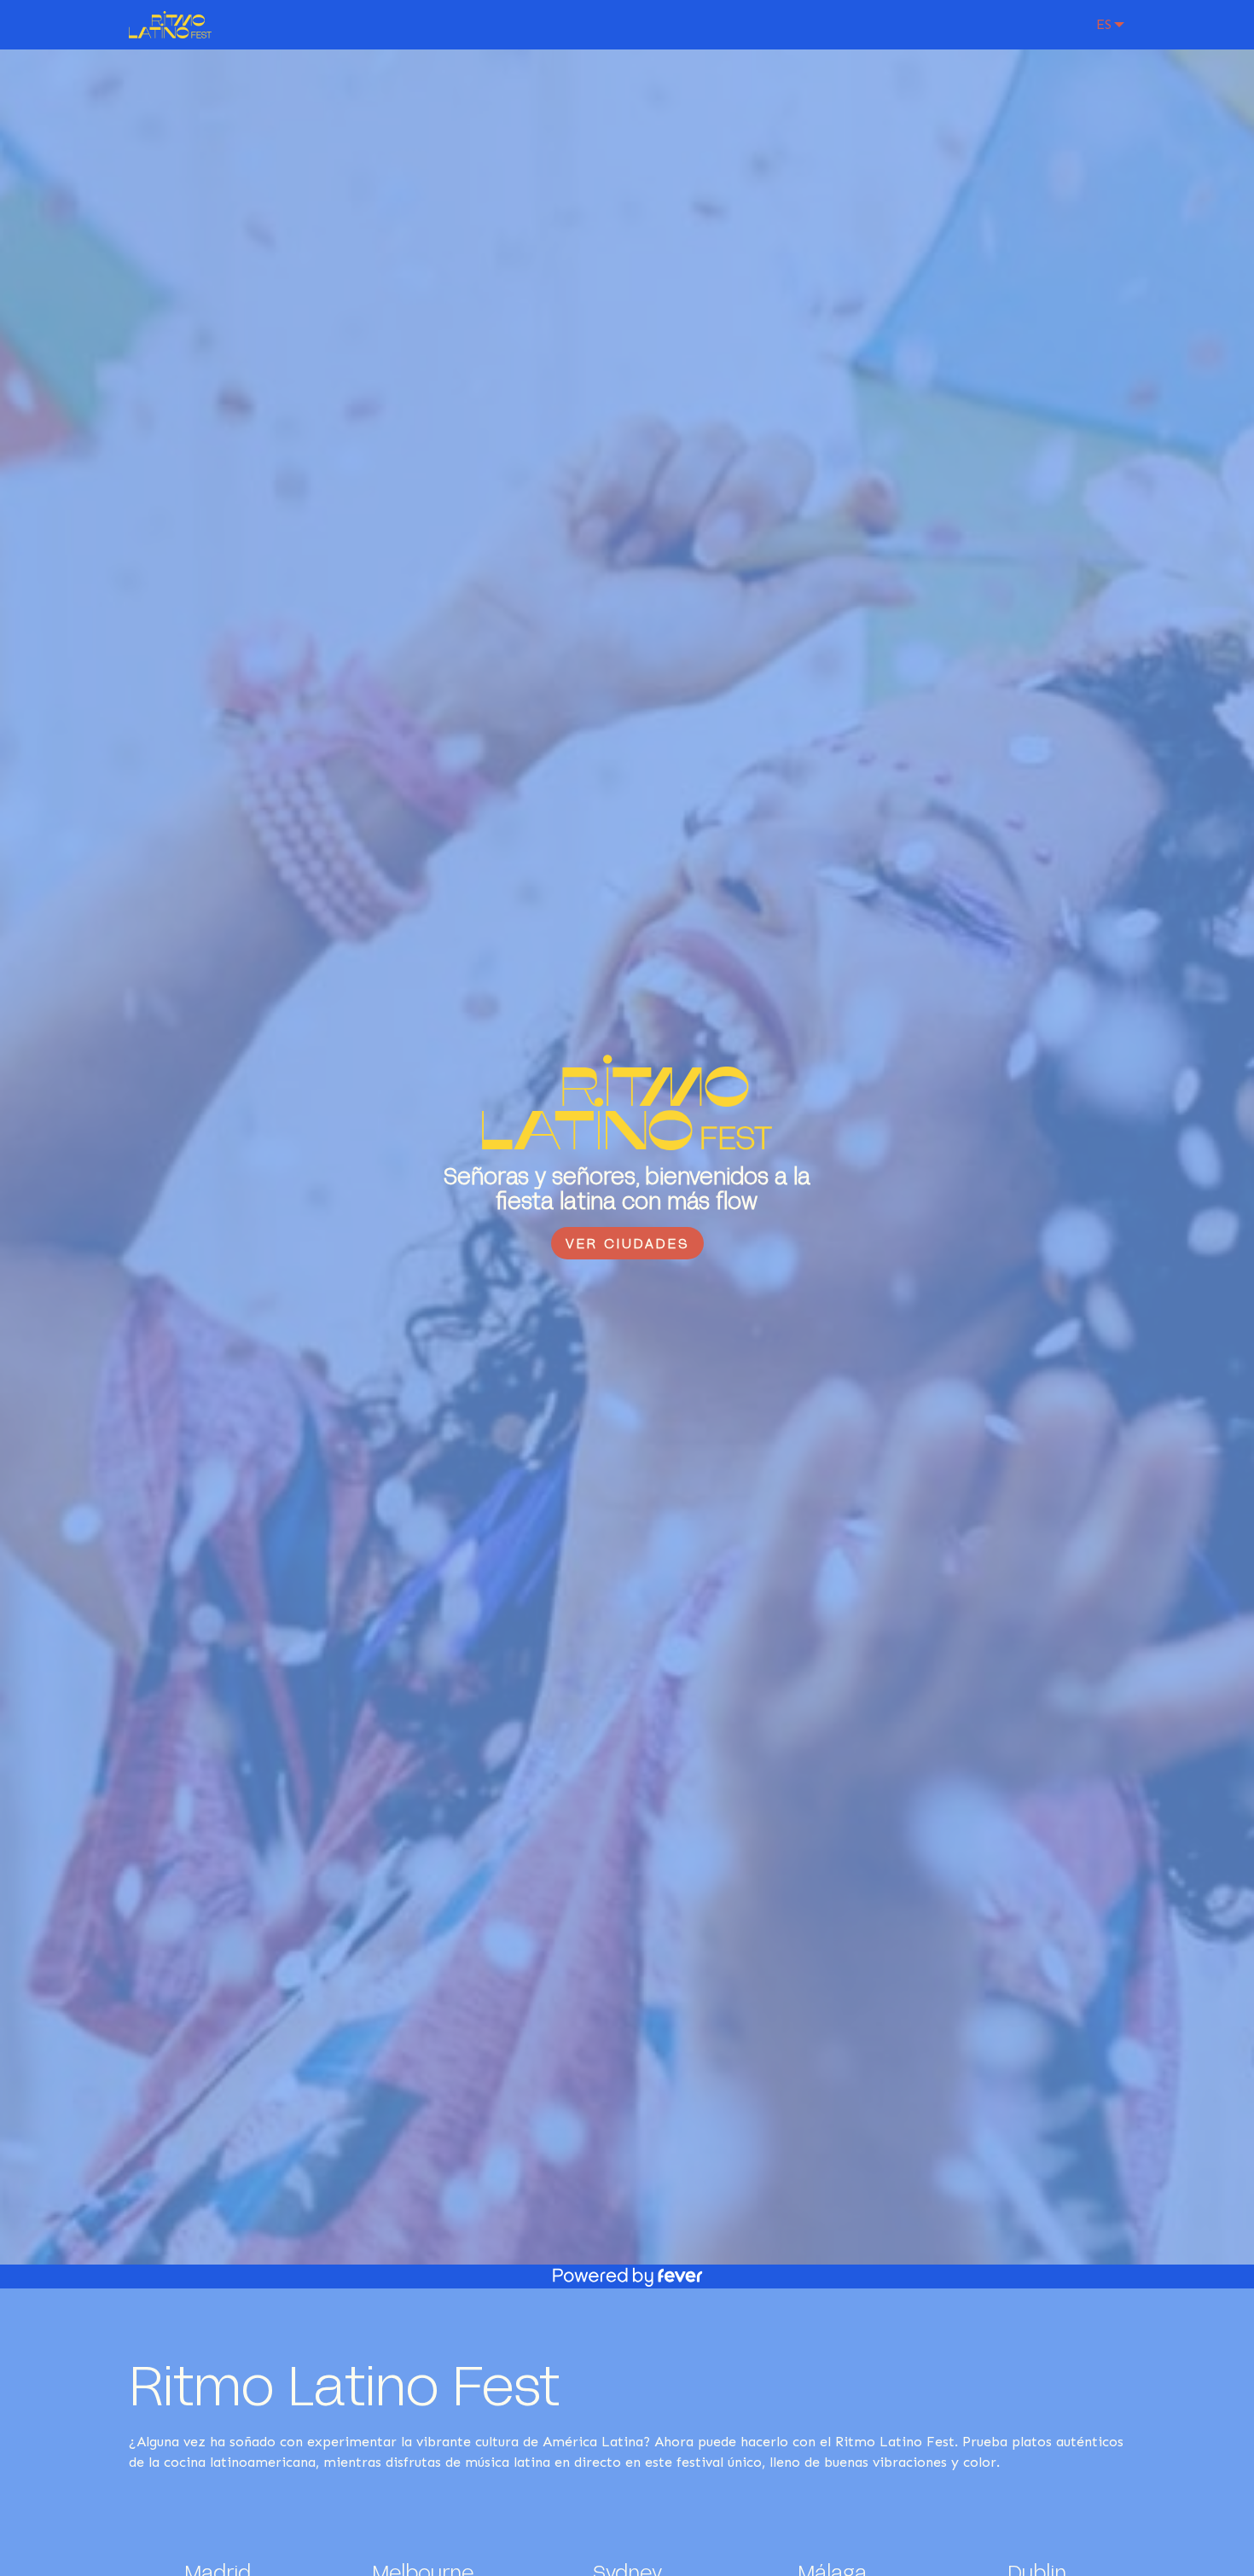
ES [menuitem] (1104, 24)
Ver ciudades (627, 1243)
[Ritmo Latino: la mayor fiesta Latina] (170, 25)
